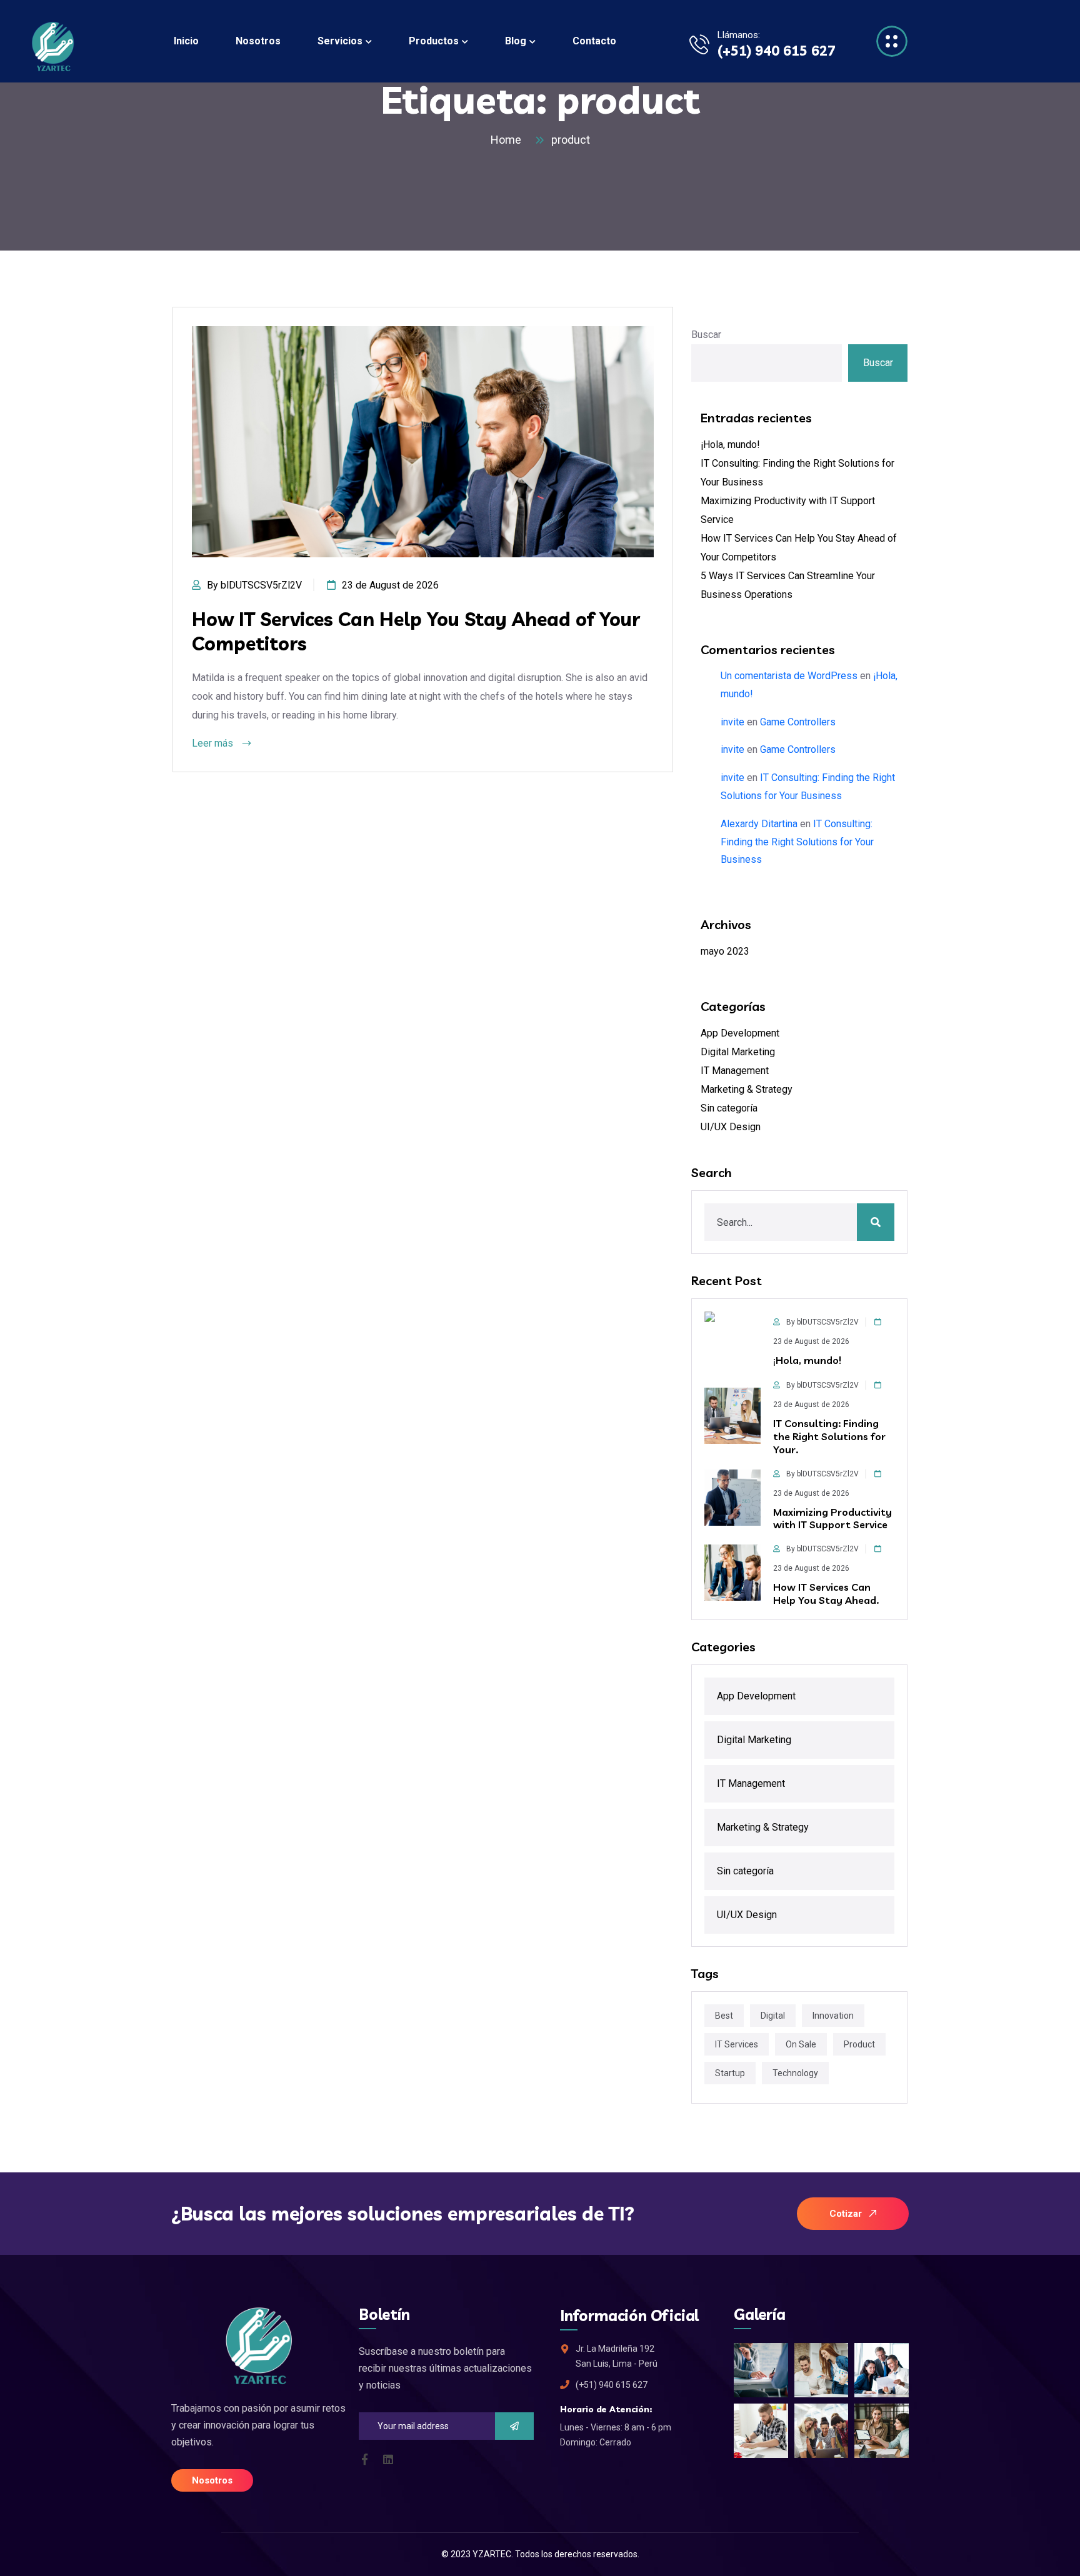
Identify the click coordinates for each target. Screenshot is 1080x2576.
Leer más (214, 743)
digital (773, 2016)
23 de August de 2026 (390, 585)
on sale (801, 2044)
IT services (737, 2044)
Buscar (706, 335)
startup (730, 2073)
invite (732, 722)
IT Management (735, 1071)
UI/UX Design (731, 1127)
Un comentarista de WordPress (789, 676)
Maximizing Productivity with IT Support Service (832, 1519)
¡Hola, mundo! (730, 445)
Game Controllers (798, 722)
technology (795, 2073)
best (724, 2016)
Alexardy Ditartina (759, 824)
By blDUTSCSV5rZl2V (254, 585)
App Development (740, 1033)
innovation (833, 2016)
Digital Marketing (738, 1052)
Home (508, 140)
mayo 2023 (725, 951)
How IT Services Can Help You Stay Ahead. (826, 1594)
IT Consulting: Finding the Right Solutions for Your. (829, 1436)
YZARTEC (492, 2554)
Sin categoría (729, 1108)
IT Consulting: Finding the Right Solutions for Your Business (797, 842)
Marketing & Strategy (747, 1089)
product (571, 140)
